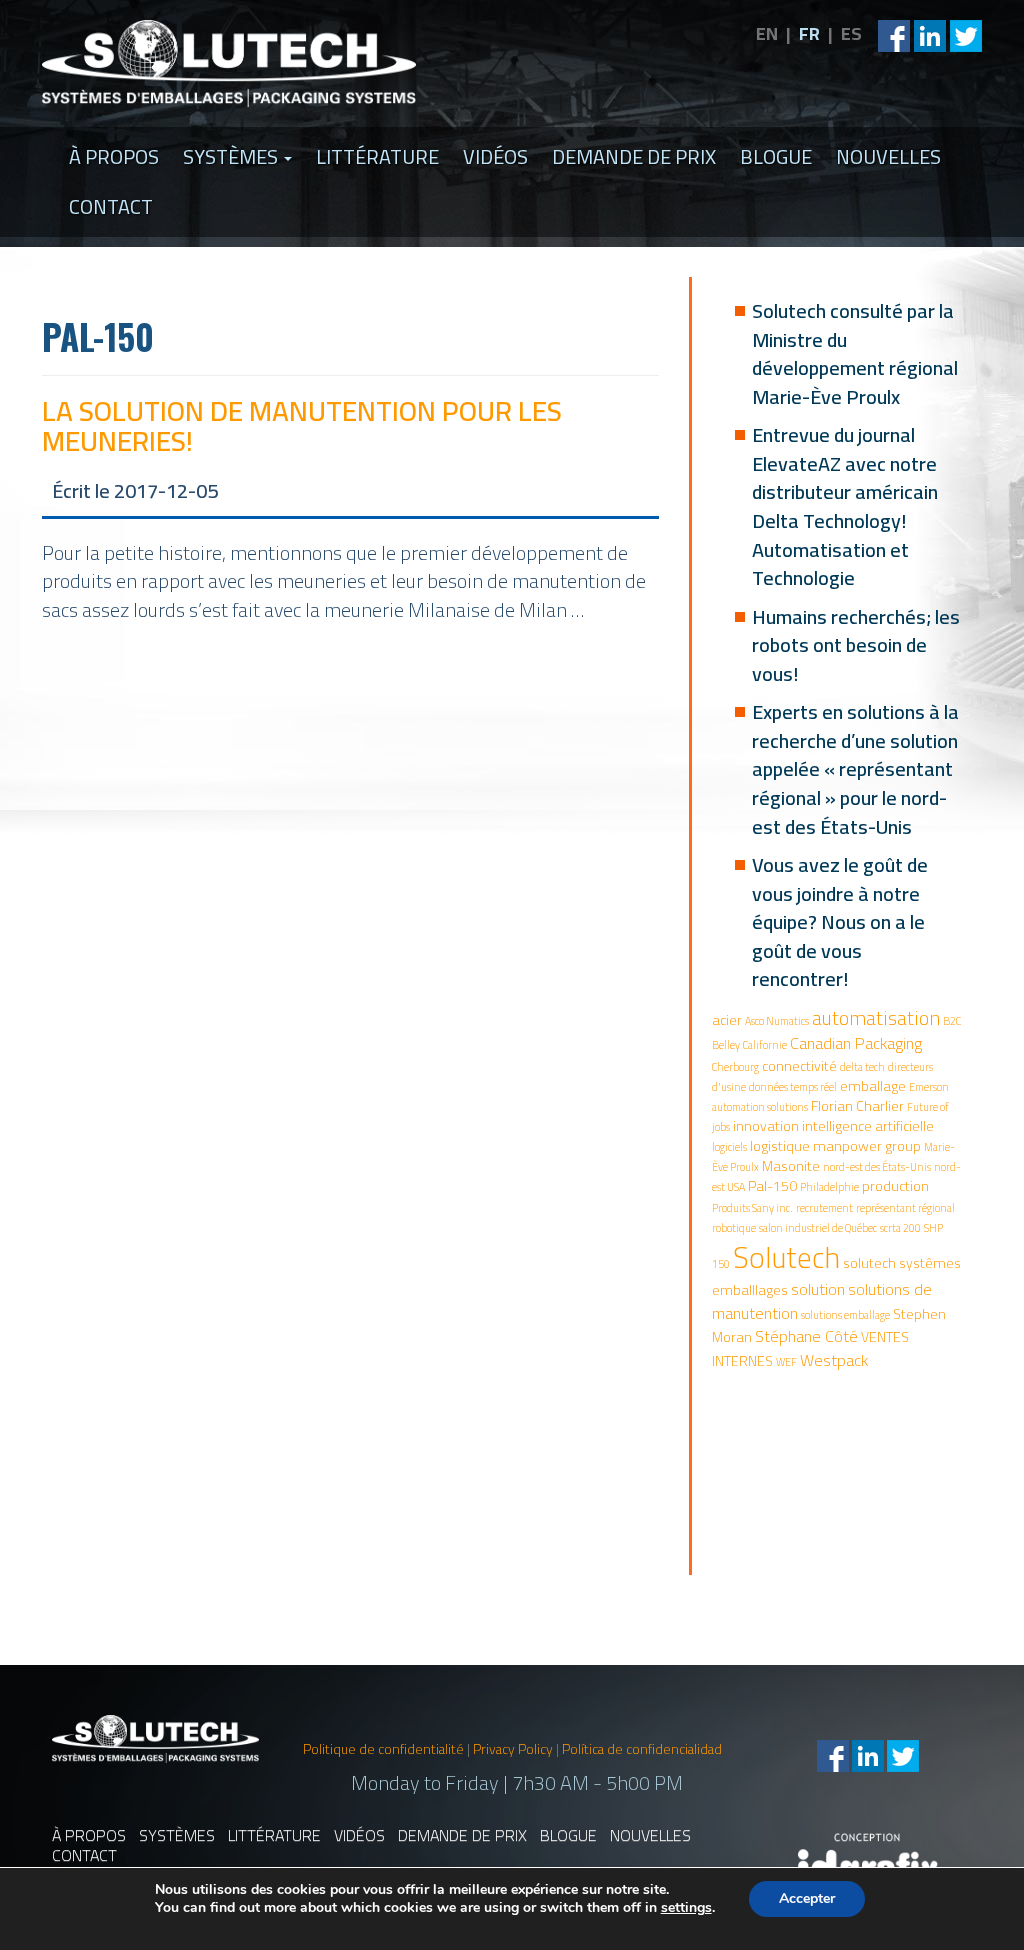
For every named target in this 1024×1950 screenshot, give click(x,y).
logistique (780, 1146)
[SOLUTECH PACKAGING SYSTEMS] (229, 63)
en (767, 33)
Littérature (377, 156)
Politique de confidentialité (383, 1749)
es (851, 33)
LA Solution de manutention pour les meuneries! (302, 426)
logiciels (729, 1147)
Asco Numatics (777, 1021)
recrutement (824, 1208)
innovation (766, 1126)
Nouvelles (888, 156)
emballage (873, 1086)
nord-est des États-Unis (877, 1167)
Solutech (786, 1257)
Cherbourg (735, 1067)
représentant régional (905, 1208)
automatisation (876, 1017)
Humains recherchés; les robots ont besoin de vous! (856, 645)
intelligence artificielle (868, 1126)
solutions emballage (845, 1315)
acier (727, 1020)
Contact (111, 206)
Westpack (834, 1360)
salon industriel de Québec (818, 1228)
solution (818, 1289)
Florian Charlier (857, 1106)
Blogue (776, 156)
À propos (114, 156)
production (895, 1186)
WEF (786, 1362)
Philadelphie (829, 1187)
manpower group (867, 1146)
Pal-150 (772, 1186)
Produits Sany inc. (752, 1208)
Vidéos (495, 156)
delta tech (862, 1067)
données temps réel (793, 1087)
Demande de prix (634, 156)
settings (686, 1908)
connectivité (799, 1066)
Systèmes (232, 156)
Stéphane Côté (806, 1336)
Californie (765, 1045)
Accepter (807, 1898)
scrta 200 (900, 1228)
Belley (726, 1045)
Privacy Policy (513, 1749)
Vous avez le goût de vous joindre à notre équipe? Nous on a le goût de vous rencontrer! (840, 921)
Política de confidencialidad (642, 1749)
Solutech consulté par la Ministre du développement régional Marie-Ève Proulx (855, 353)
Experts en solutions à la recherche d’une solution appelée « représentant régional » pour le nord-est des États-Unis (855, 768)
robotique (734, 1228)
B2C (952, 1021)
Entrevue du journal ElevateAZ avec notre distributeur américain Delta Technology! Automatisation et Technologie (845, 506)
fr (809, 33)
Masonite (791, 1166)
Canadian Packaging (856, 1043)
